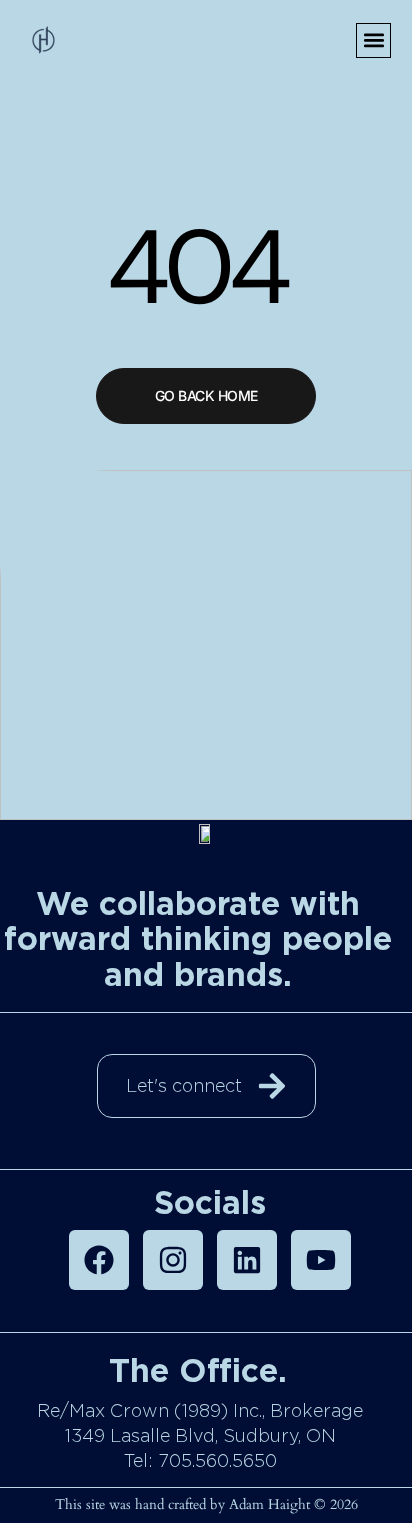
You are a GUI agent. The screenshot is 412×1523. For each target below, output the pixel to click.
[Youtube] (321, 1260)
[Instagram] (173, 1260)
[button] (373, 40)
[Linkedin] (247, 1260)
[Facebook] (99, 1260)
